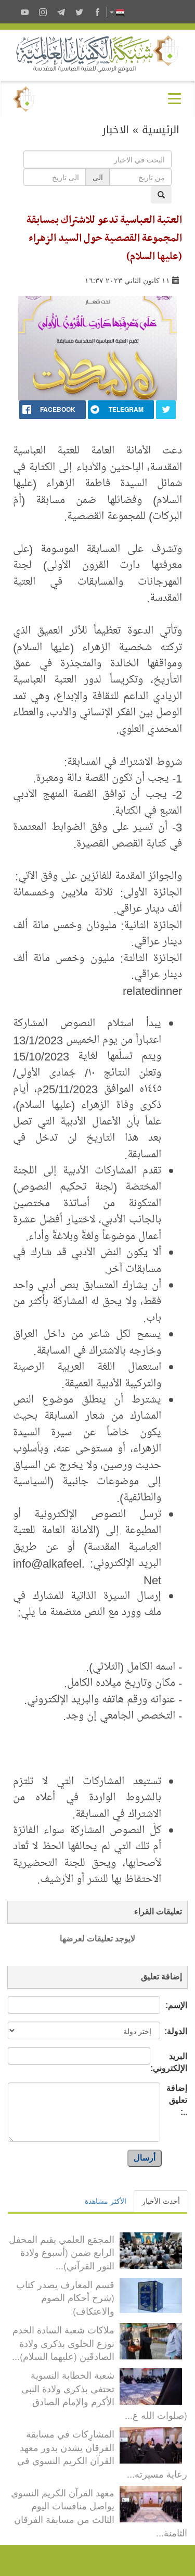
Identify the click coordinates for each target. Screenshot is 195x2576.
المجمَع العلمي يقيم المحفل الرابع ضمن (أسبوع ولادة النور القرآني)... (62, 2252)
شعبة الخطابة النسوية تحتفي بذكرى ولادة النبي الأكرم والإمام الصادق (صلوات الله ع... (104, 2395)
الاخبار (116, 130)
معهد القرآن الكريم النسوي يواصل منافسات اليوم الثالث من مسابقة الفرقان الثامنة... (99, 2512)
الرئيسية (161, 130)
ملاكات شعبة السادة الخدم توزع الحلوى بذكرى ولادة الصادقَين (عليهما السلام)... (63, 2343)
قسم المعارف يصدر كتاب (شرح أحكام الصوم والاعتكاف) (65, 2297)
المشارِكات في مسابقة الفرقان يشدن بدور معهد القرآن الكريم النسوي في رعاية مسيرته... (102, 2453)
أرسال (145, 2158)
